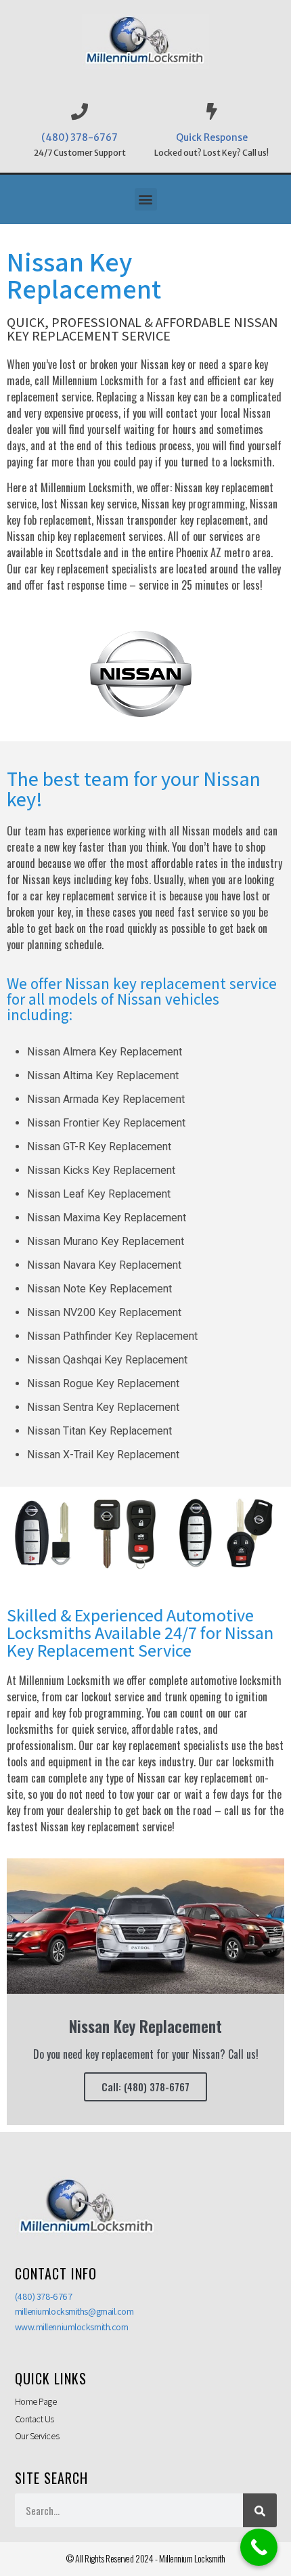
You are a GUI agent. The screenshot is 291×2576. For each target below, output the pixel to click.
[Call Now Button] (259, 2547)
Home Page (36, 2401)
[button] (146, 199)
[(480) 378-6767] (80, 111)
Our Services (37, 2436)
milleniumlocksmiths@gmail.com (74, 2311)
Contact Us (35, 2419)
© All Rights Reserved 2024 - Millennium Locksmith (145, 2558)
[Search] (260, 2510)
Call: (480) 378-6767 (145, 2087)
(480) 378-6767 (80, 137)
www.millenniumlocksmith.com (72, 2327)
